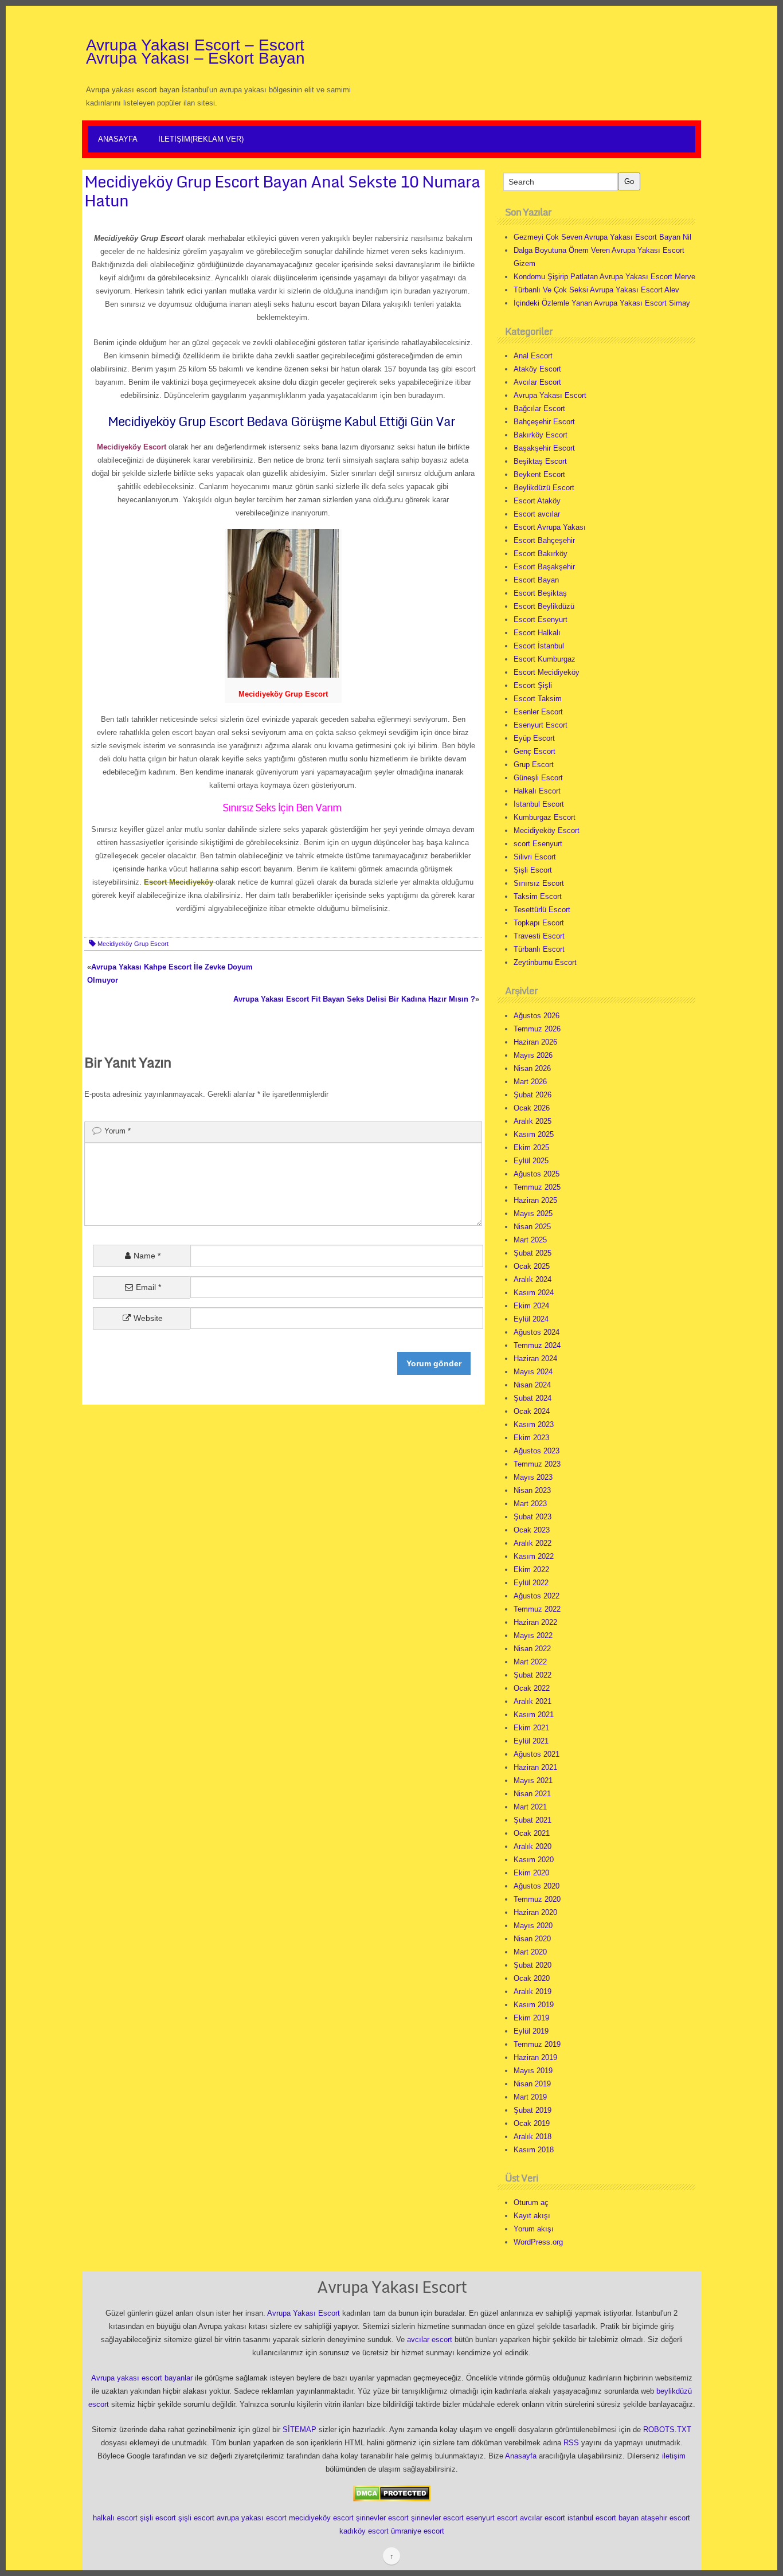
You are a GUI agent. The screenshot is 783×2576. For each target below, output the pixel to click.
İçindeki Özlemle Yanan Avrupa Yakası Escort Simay (602, 303)
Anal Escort (533, 356)
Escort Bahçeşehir (544, 540)
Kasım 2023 (534, 1424)
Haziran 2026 (535, 1042)
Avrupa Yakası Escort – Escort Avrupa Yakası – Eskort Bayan (195, 52)
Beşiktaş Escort (540, 461)
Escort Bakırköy (541, 554)
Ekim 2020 (531, 1873)
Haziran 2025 (535, 1200)
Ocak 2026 (532, 1108)
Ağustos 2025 (537, 1174)
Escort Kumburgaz (545, 659)
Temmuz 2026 (537, 1029)
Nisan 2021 (532, 1794)
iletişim (674, 2456)
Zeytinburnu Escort (545, 962)
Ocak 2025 (532, 1266)
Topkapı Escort (539, 923)
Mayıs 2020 (533, 1926)
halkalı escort (115, 2518)
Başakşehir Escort (544, 448)
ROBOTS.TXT (667, 2430)
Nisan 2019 (532, 2084)
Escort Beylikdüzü (544, 606)
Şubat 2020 (533, 1965)
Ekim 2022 (531, 1570)
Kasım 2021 (534, 1715)
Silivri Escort (535, 857)
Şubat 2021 (533, 1820)
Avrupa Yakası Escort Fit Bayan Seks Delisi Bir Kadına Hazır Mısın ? (354, 999)
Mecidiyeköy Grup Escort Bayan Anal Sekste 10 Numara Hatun (282, 191)
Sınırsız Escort (539, 883)
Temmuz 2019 (537, 2044)
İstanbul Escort (539, 804)
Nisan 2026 (532, 1068)
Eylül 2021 (531, 1741)
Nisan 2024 (532, 1385)
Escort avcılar (537, 514)
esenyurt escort (492, 2518)
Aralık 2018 (533, 2137)
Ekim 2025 (531, 1148)
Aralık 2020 (533, 1846)
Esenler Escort (538, 712)
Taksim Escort (538, 896)
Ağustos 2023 (537, 1451)
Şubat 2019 (533, 2110)
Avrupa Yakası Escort (550, 395)
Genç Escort (535, 751)
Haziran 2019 (535, 2057)
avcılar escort (430, 2339)
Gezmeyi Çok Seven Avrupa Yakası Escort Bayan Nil (602, 237)
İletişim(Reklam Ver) (201, 139)
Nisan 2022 (532, 1649)
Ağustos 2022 (537, 1596)
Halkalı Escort (537, 791)
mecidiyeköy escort (321, 2518)
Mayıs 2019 (533, 2071)
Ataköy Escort (537, 369)
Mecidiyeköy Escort (547, 830)
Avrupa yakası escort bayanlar (142, 2378)
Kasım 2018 (534, 2150)
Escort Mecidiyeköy (547, 672)
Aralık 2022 (533, 1543)
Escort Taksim (538, 699)
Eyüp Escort (534, 738)
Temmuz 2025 (537, 1187)
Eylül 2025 (531, 1161)
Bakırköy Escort (541, 435)
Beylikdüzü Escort (544, 488)
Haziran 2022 (535, 1622)
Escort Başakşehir (544, 567)
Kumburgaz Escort (545, 817)
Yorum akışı (534, 2229)
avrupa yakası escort (252, 2518)
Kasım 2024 (534, 1293)
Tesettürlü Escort (542, 910)
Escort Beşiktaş (540, 593)
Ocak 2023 (532, 1530)
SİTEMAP (300, 2430)
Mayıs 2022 (533, 1635)
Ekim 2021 (531, 1728)
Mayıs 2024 (533, 1372)
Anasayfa (118, 139)
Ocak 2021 (532, 1833)
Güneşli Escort (538, 778)
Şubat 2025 (533, 1253)
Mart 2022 (530, 1662)
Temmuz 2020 (537, 1899)
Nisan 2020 (532, 1939)
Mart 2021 (530, 1807)
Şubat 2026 (533, 1095)
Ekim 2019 (531, 2018)
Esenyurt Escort (541, 725)
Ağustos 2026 (537, 1016)
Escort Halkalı (537, 633)
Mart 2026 (530, 1082)
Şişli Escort (533, 870)
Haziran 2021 (535, 1767)
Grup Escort (534, 765)
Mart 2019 (530, 2097)
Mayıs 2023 (533, 1477)
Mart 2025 (530, 1240)
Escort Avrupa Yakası (550, 527)
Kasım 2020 (534, 1860)
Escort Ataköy (537, 501)
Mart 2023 (530, 1504)
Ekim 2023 (531, 1438)
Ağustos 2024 (537, 1332)
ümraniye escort (418, 2531)
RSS (571, 2443)
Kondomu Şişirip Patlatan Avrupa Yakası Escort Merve (604, 277)
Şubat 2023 (533, 1517)
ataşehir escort (665, 2518)
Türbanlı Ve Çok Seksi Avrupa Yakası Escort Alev (596, 290)
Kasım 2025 (534, 1134)
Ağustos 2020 (537, 1886)
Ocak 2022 (532, 1688)
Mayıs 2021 (533, 1780)
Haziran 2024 (535, 1359)
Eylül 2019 (531, 2031)
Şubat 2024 (533, 1398)
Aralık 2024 (533, 1279)
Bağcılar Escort (539, 409)
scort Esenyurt (538, 844)
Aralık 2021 (533, 1701)
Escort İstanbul (539, 646)
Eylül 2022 (531, 1583)
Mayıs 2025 (533, 1213)
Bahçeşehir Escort (544, 422)
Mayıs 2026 (533, 1055)
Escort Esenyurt (541, 619)
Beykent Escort (539, 474)
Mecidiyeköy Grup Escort (133, 944)
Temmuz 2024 (537, 1345)
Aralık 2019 (533, 1991)
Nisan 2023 (532, 1490)
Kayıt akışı (532, 2216)
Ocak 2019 (532, 2123)
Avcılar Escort (537, 382)
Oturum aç (531, 2202)
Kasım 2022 (534, 1556)
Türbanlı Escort (539, 949)
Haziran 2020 (535, 1912)
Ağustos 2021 (537, 1754)
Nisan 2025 (532, 1227)
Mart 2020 (530, 1952)
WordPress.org (538, 2242)
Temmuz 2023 (537, 1464)
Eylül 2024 (531, 1319)
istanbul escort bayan (603, 2518)
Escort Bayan (536, 580)
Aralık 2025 (533, 1121)
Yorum (118, 1131)
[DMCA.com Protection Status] (392, 2493)
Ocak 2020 (532, 1978)
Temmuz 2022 (537, 1609)
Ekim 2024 (531, 1306)
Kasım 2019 (534, 2005)
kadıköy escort (364, 2531)
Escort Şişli (533, 685)
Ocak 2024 (532, 1411)
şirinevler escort (382, 2518)
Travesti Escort (539, 936)
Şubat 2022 (533, 1675)
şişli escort (158, 2518)
